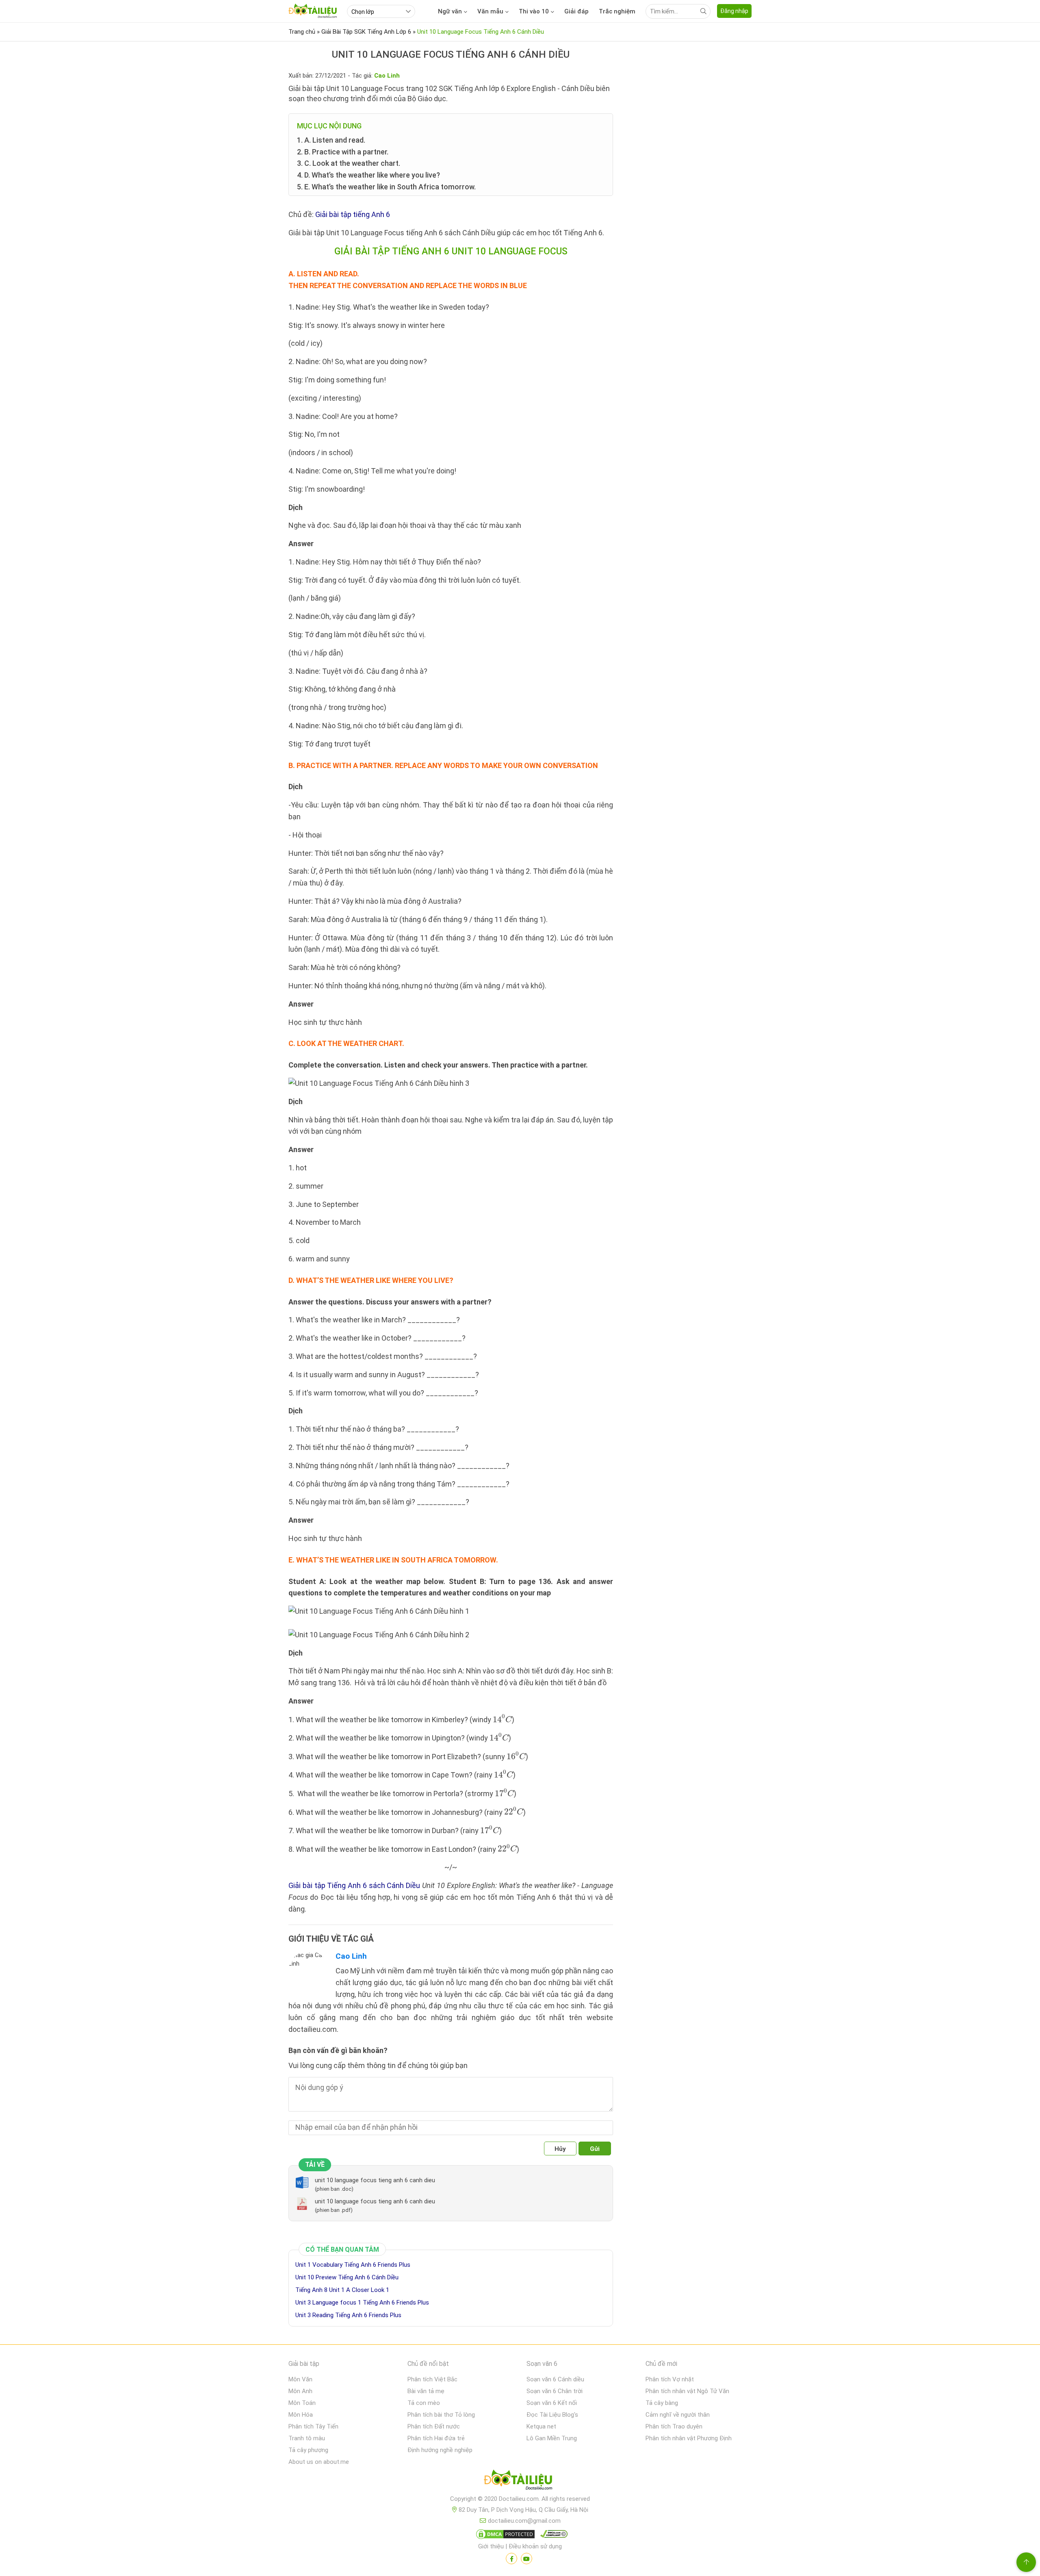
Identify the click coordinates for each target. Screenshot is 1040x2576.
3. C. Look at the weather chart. (349, 163)
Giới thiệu (491, 2546)
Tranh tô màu (307, 2438)
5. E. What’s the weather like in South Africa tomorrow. (386, 187)
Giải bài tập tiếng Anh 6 (353, 214)
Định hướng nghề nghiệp (440, 2450)
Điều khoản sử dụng (535, 2546)
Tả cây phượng (308, 2450)
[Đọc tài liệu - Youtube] (526, 2559)
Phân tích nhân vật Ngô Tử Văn (687, 2391)
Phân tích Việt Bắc (432, 2379)
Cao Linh (351, 1956)
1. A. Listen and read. (331, 140)
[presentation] (502, 1718)
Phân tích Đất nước (434, 2426)
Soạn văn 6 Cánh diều (555, 2379)
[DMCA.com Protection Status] (504, 2536)
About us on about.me (319, 2462)
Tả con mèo (424, 2403)
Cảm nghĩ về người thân (678, 2415)
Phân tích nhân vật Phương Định (689, 2438)
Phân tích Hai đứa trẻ (436, 2438)
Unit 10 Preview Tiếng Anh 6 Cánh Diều (347, 2277)
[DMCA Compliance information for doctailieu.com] (552, 2536)
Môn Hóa (301, 2415)
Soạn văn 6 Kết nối (552, 2403)
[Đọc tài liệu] (511, 2559)
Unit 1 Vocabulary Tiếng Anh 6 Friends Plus (353, 2265)
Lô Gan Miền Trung (552, 2438)
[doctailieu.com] (520, 2481)
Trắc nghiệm (617, 11)
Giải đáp (576, 11)
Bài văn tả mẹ (426, 2391)
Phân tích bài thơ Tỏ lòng (441, 2415)
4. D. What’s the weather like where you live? (368, 175)
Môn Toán (302, 2403)
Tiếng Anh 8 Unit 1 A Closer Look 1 (342, 2290)
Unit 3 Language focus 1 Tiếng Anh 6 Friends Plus (362, 2303)
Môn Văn (300, 2379)
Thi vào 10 (534, 11)
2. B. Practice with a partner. (343, 152)
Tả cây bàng (662, 2403)
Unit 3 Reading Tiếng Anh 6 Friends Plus (348, 2315)
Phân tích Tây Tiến (313, 2426)
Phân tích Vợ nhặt (670, 2379)
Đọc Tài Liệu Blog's (552, 2415)
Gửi (595, 2149)
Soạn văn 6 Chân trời (555, 2391)
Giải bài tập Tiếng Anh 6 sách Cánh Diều (354, 1885)
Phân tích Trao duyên (674, 2426)
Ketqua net (541, 2426)
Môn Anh (300, 2391)
